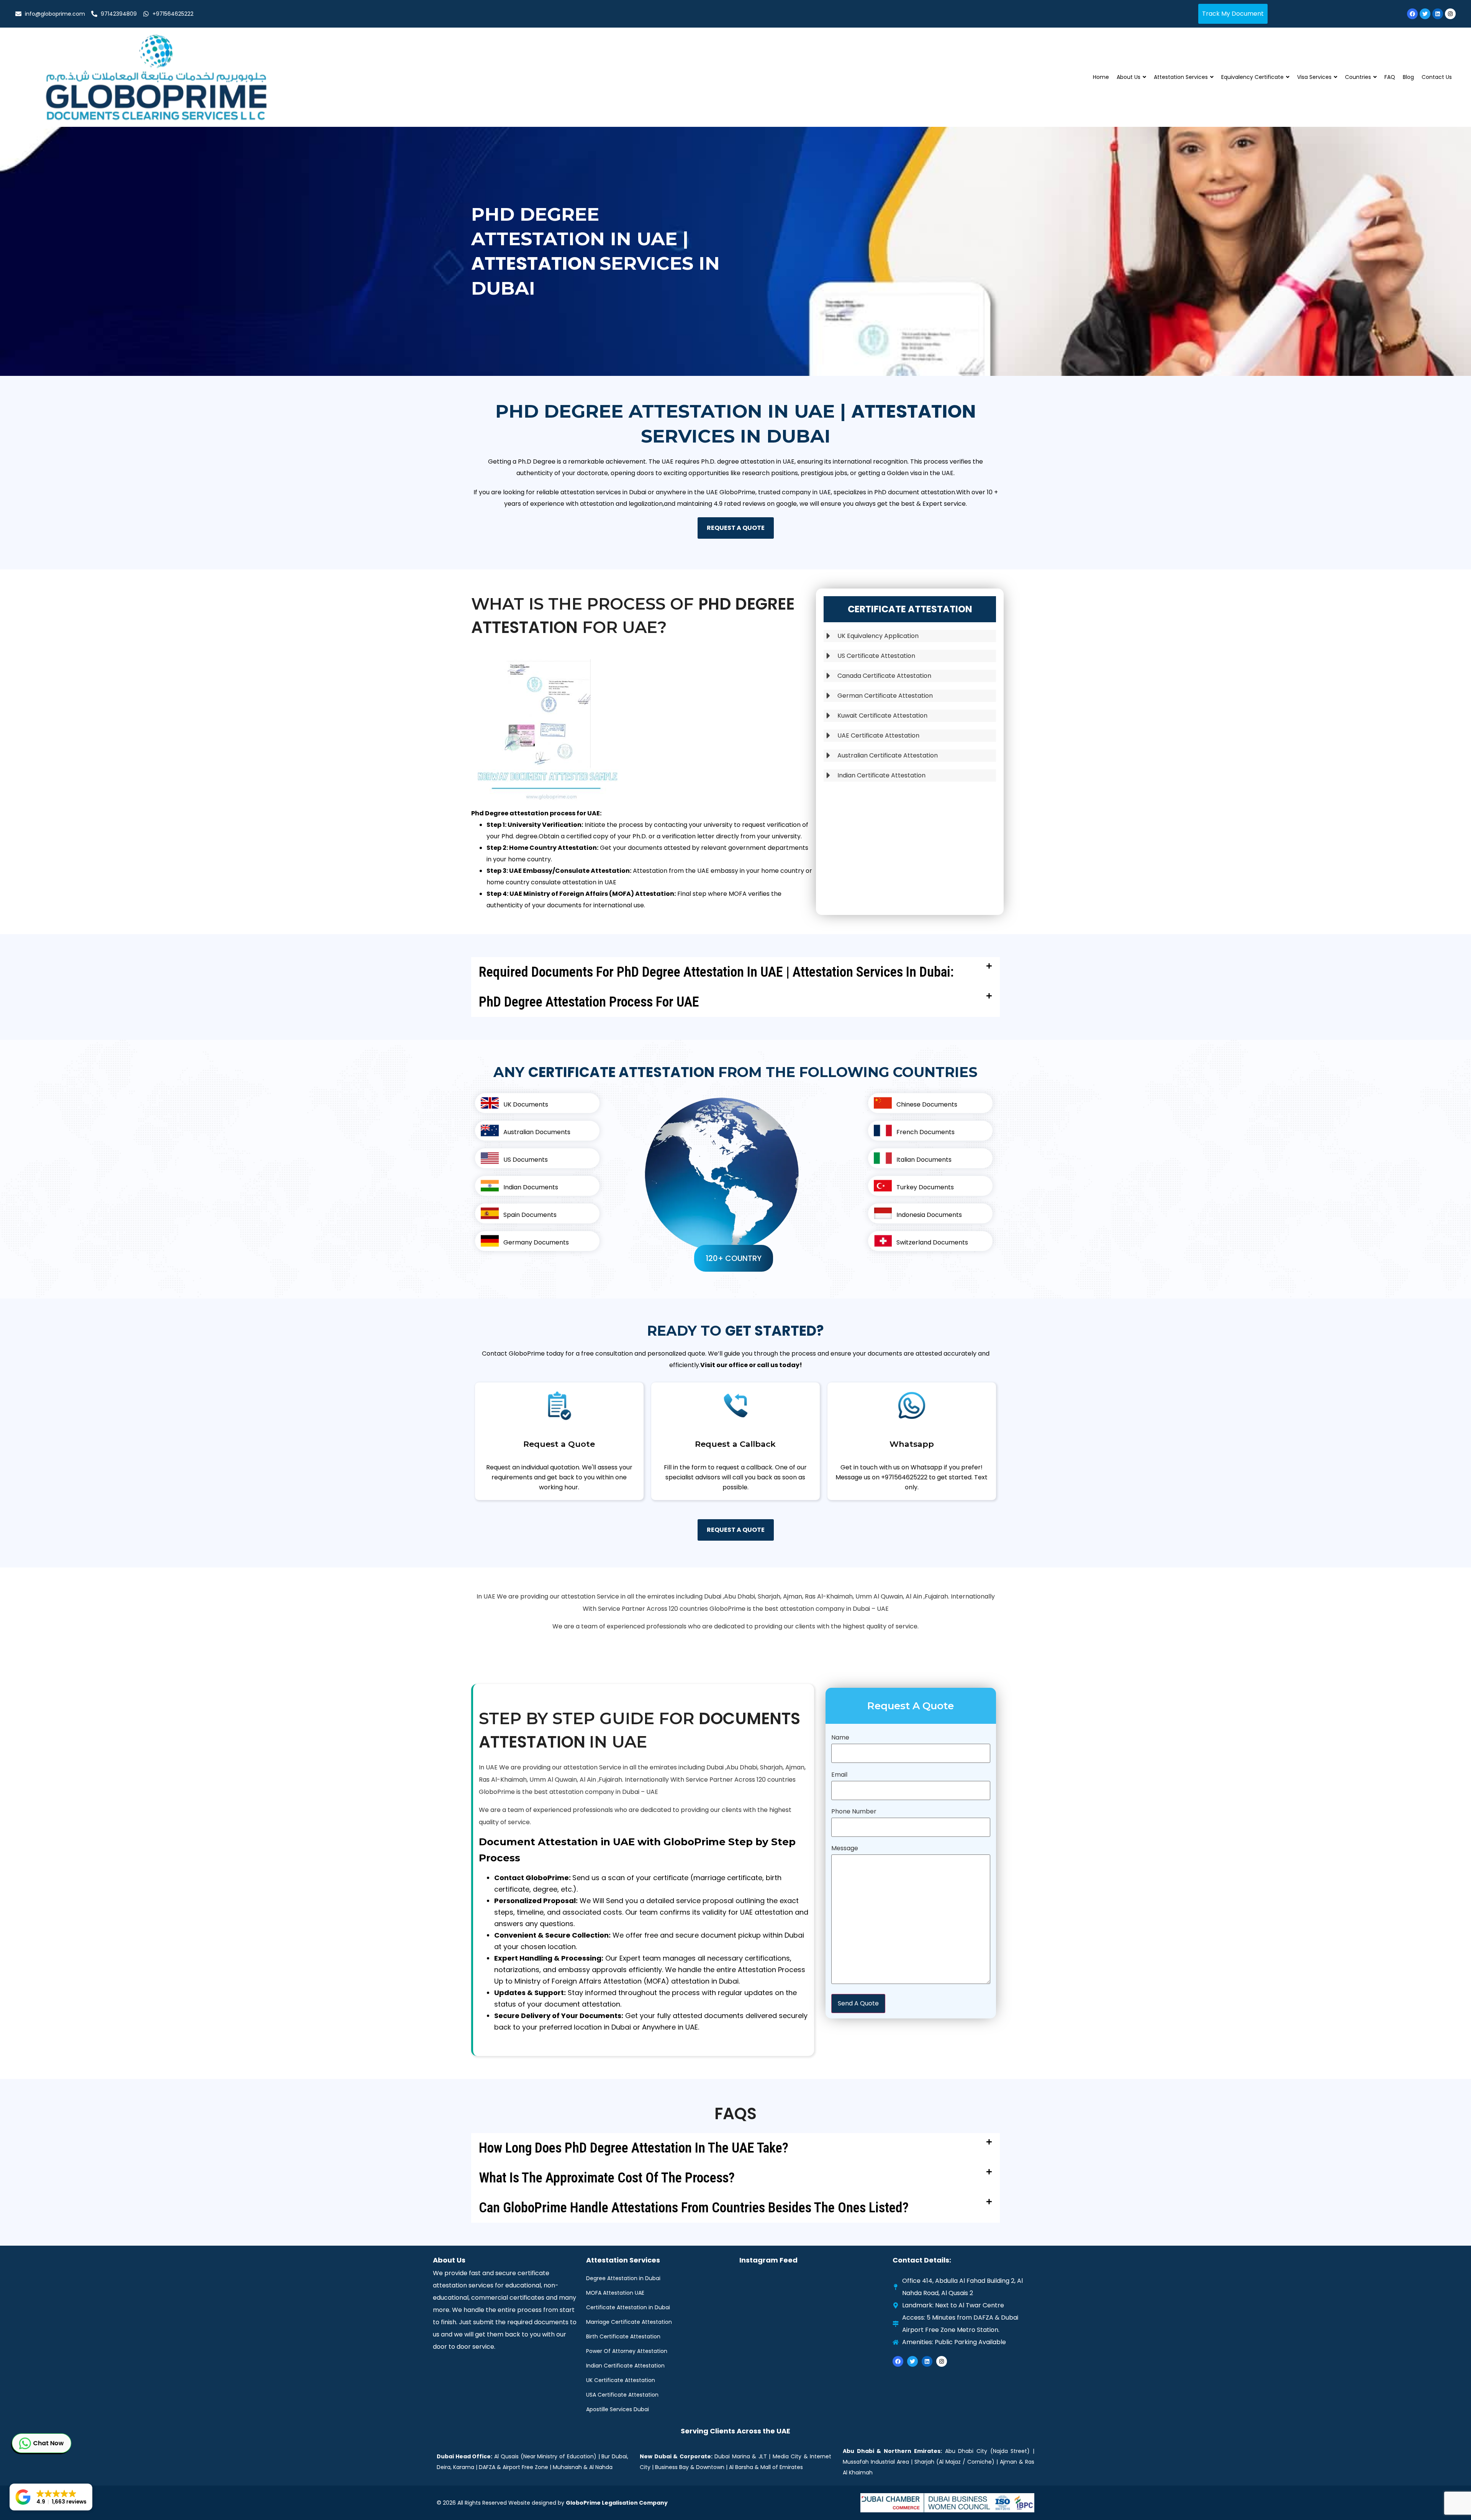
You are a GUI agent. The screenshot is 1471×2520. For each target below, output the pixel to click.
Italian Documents (924, 1160)
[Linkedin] (1438, 14)
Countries (1358, 77)
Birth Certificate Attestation (623, 2336)
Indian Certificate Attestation (625, 2366)
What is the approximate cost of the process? (607, 2178)
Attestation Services (1181, 77)
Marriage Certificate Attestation (629, 2322)
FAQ (1390, 77)
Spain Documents (530, 1215)
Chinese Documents (927, 1104)
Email (839, 1775)
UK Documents (526, 1104)
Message (845, 1848)
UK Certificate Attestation (621, 2380)
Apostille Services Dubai (618, 2409)
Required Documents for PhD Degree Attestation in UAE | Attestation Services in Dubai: (716, 972)
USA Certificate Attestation (622, 2395)
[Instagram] (1450, 14)
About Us (1129, 77)
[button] (735, 972)
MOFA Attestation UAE (615, 2293)
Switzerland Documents (932, 1242)
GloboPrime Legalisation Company (617, 2503)
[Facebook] (1412, 14)
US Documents (526, 1160)
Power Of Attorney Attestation (627, 2351)
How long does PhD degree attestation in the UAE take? (634, 2148)
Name (840, 1737)
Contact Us (1437, 77)
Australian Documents (537, 1132)
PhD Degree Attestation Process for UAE (589, 1002)
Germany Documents (536, 1242)
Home (1101, 77)
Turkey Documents (925, 1187)
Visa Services (1314, 77)
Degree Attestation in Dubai (623, 2278)
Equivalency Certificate (1252, 77)
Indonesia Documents (929, 1215)
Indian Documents (531, 1187)
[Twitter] (1425, 14)
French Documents (926, 1132)
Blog (1408, 77)
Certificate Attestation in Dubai (628, 2307)
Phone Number (854, 1811)
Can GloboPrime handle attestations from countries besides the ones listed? (694, 2208)
